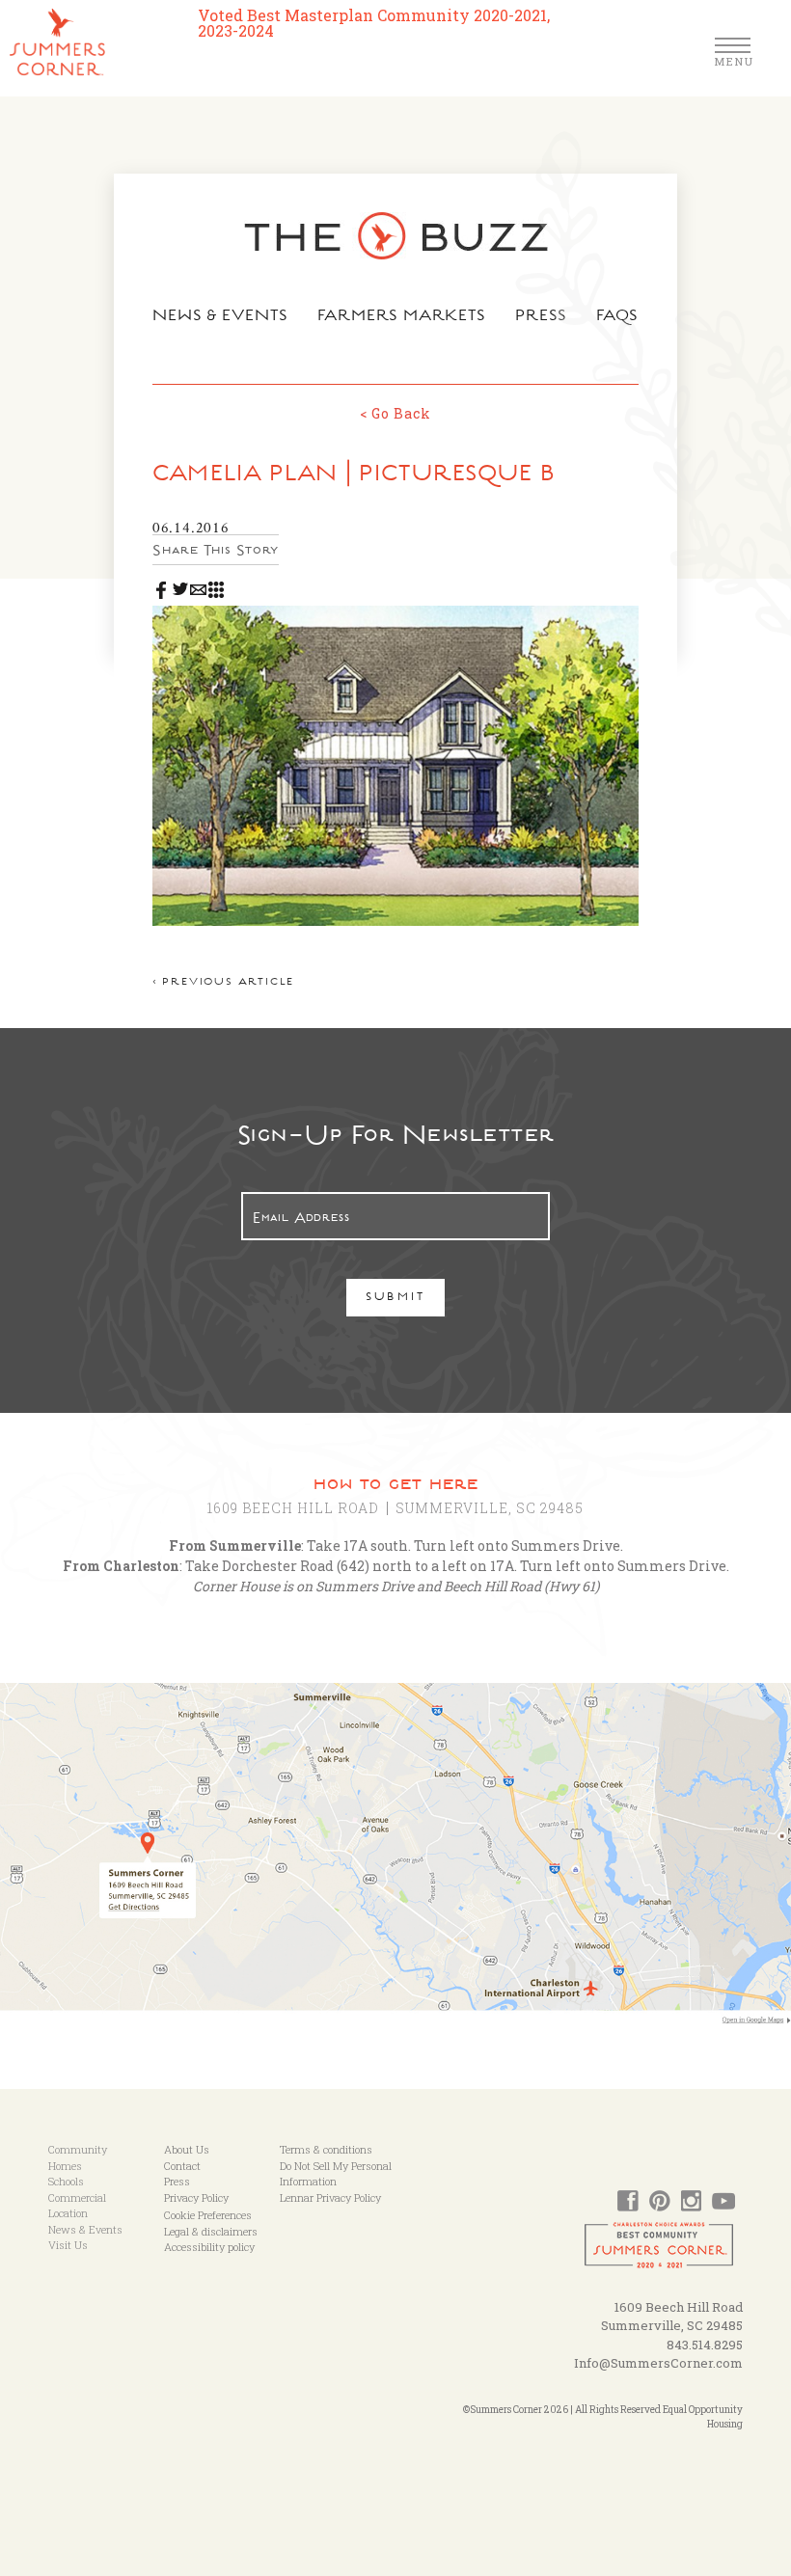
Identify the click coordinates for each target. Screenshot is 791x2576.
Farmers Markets (402, 317)
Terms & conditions (326, 2149)
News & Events (220, 317)
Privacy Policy (196, 2197)
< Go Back (395, 413)
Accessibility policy (209, 2247)
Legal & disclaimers (211, 2231)
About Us (187, 2149)
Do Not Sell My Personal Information (336, 2174)
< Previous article (223, 983)
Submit (396, 1299)
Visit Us (68, 2245)
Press (541, 317)
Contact (182, 2166)
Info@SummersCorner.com (658, 2363)
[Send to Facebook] (162, 585)
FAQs (618, 317)
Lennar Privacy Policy (330, 2197)
